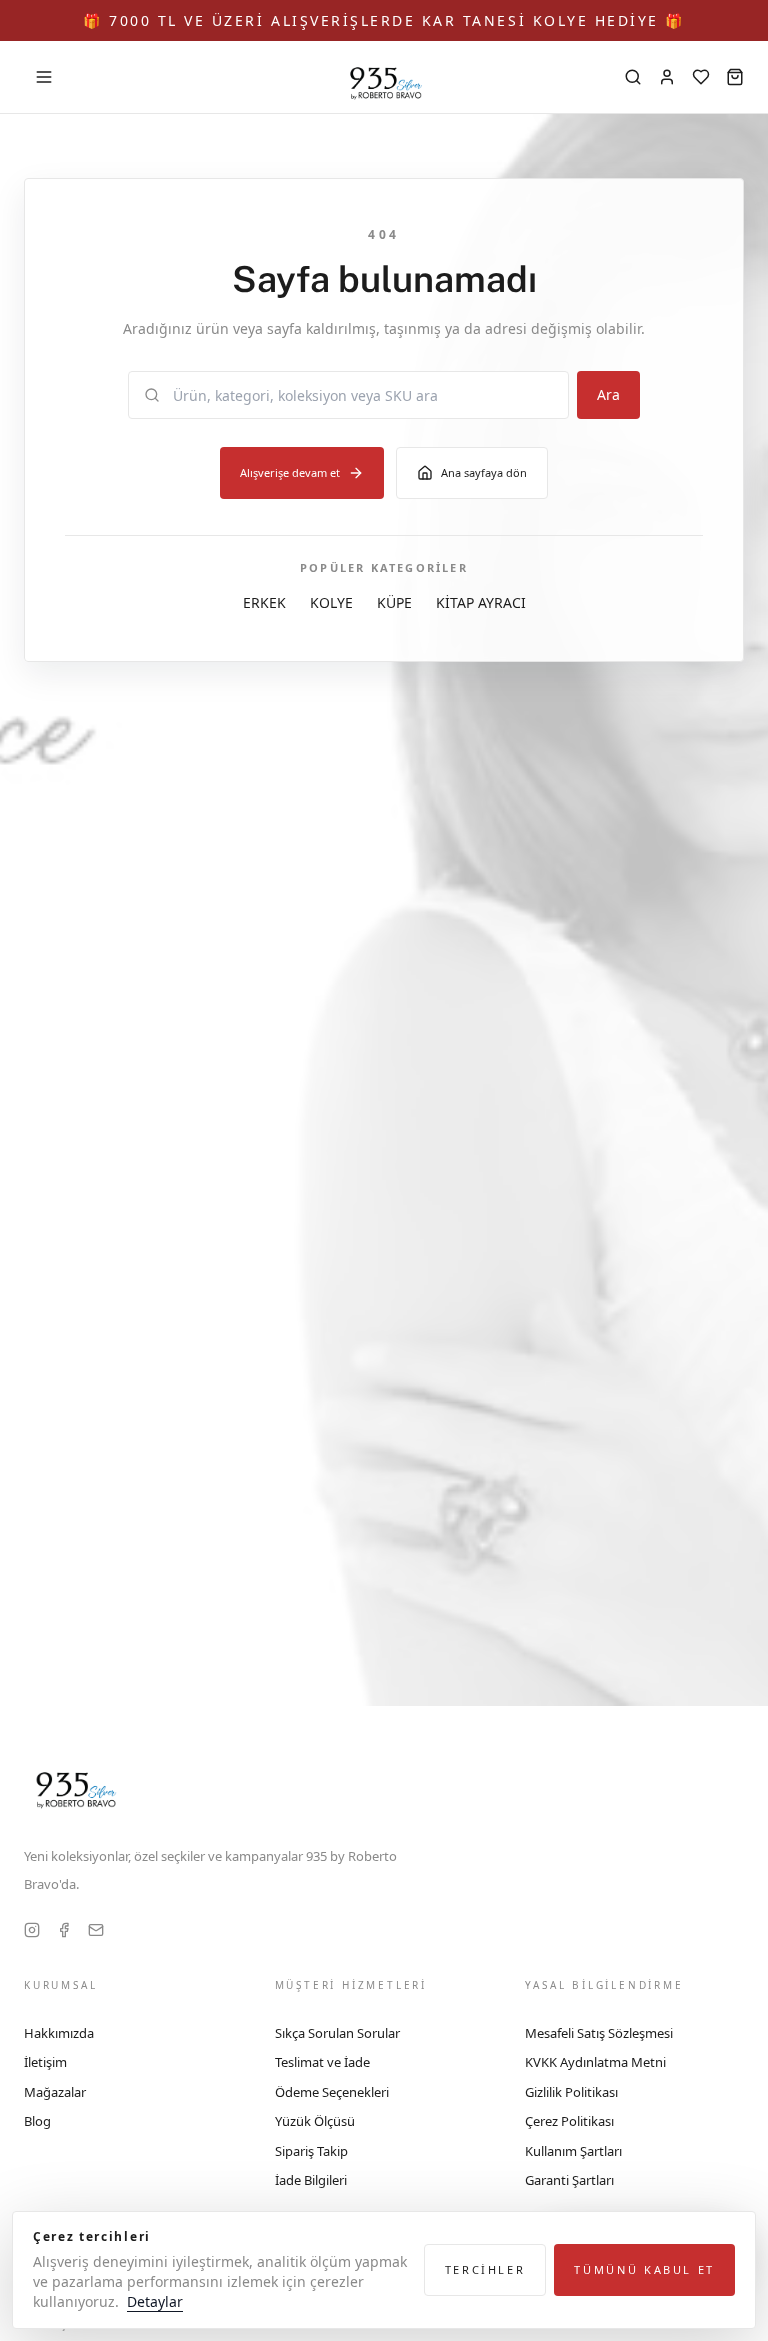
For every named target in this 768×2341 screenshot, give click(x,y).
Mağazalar (55, 2092)
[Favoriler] (701, 77)
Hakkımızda (59, 2033)
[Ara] (633, 77)
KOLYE (331, 602)
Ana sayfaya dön (484, 472)
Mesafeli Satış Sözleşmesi (599, 2033)
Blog (37, 2121)
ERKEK (264, 602)
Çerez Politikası (569, 2121)
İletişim (45, 2062)
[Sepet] (735, 77)
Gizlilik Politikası (571, 2092)
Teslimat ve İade (322, 2062)
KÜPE (394, 602)
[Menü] (44, 77)
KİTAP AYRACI (481, 602)
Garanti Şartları (569, 2180)
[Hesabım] (667, 77)
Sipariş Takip (311, 2151)
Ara (608, 394)
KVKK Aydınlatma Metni (595, 2062)
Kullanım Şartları (573, 2151)
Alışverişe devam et (290, 472)
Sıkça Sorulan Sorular (337, 2033)
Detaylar (155, 2301)
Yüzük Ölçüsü (315, 2121)
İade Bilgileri (311, 2180)
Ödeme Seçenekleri (332, 2092)
